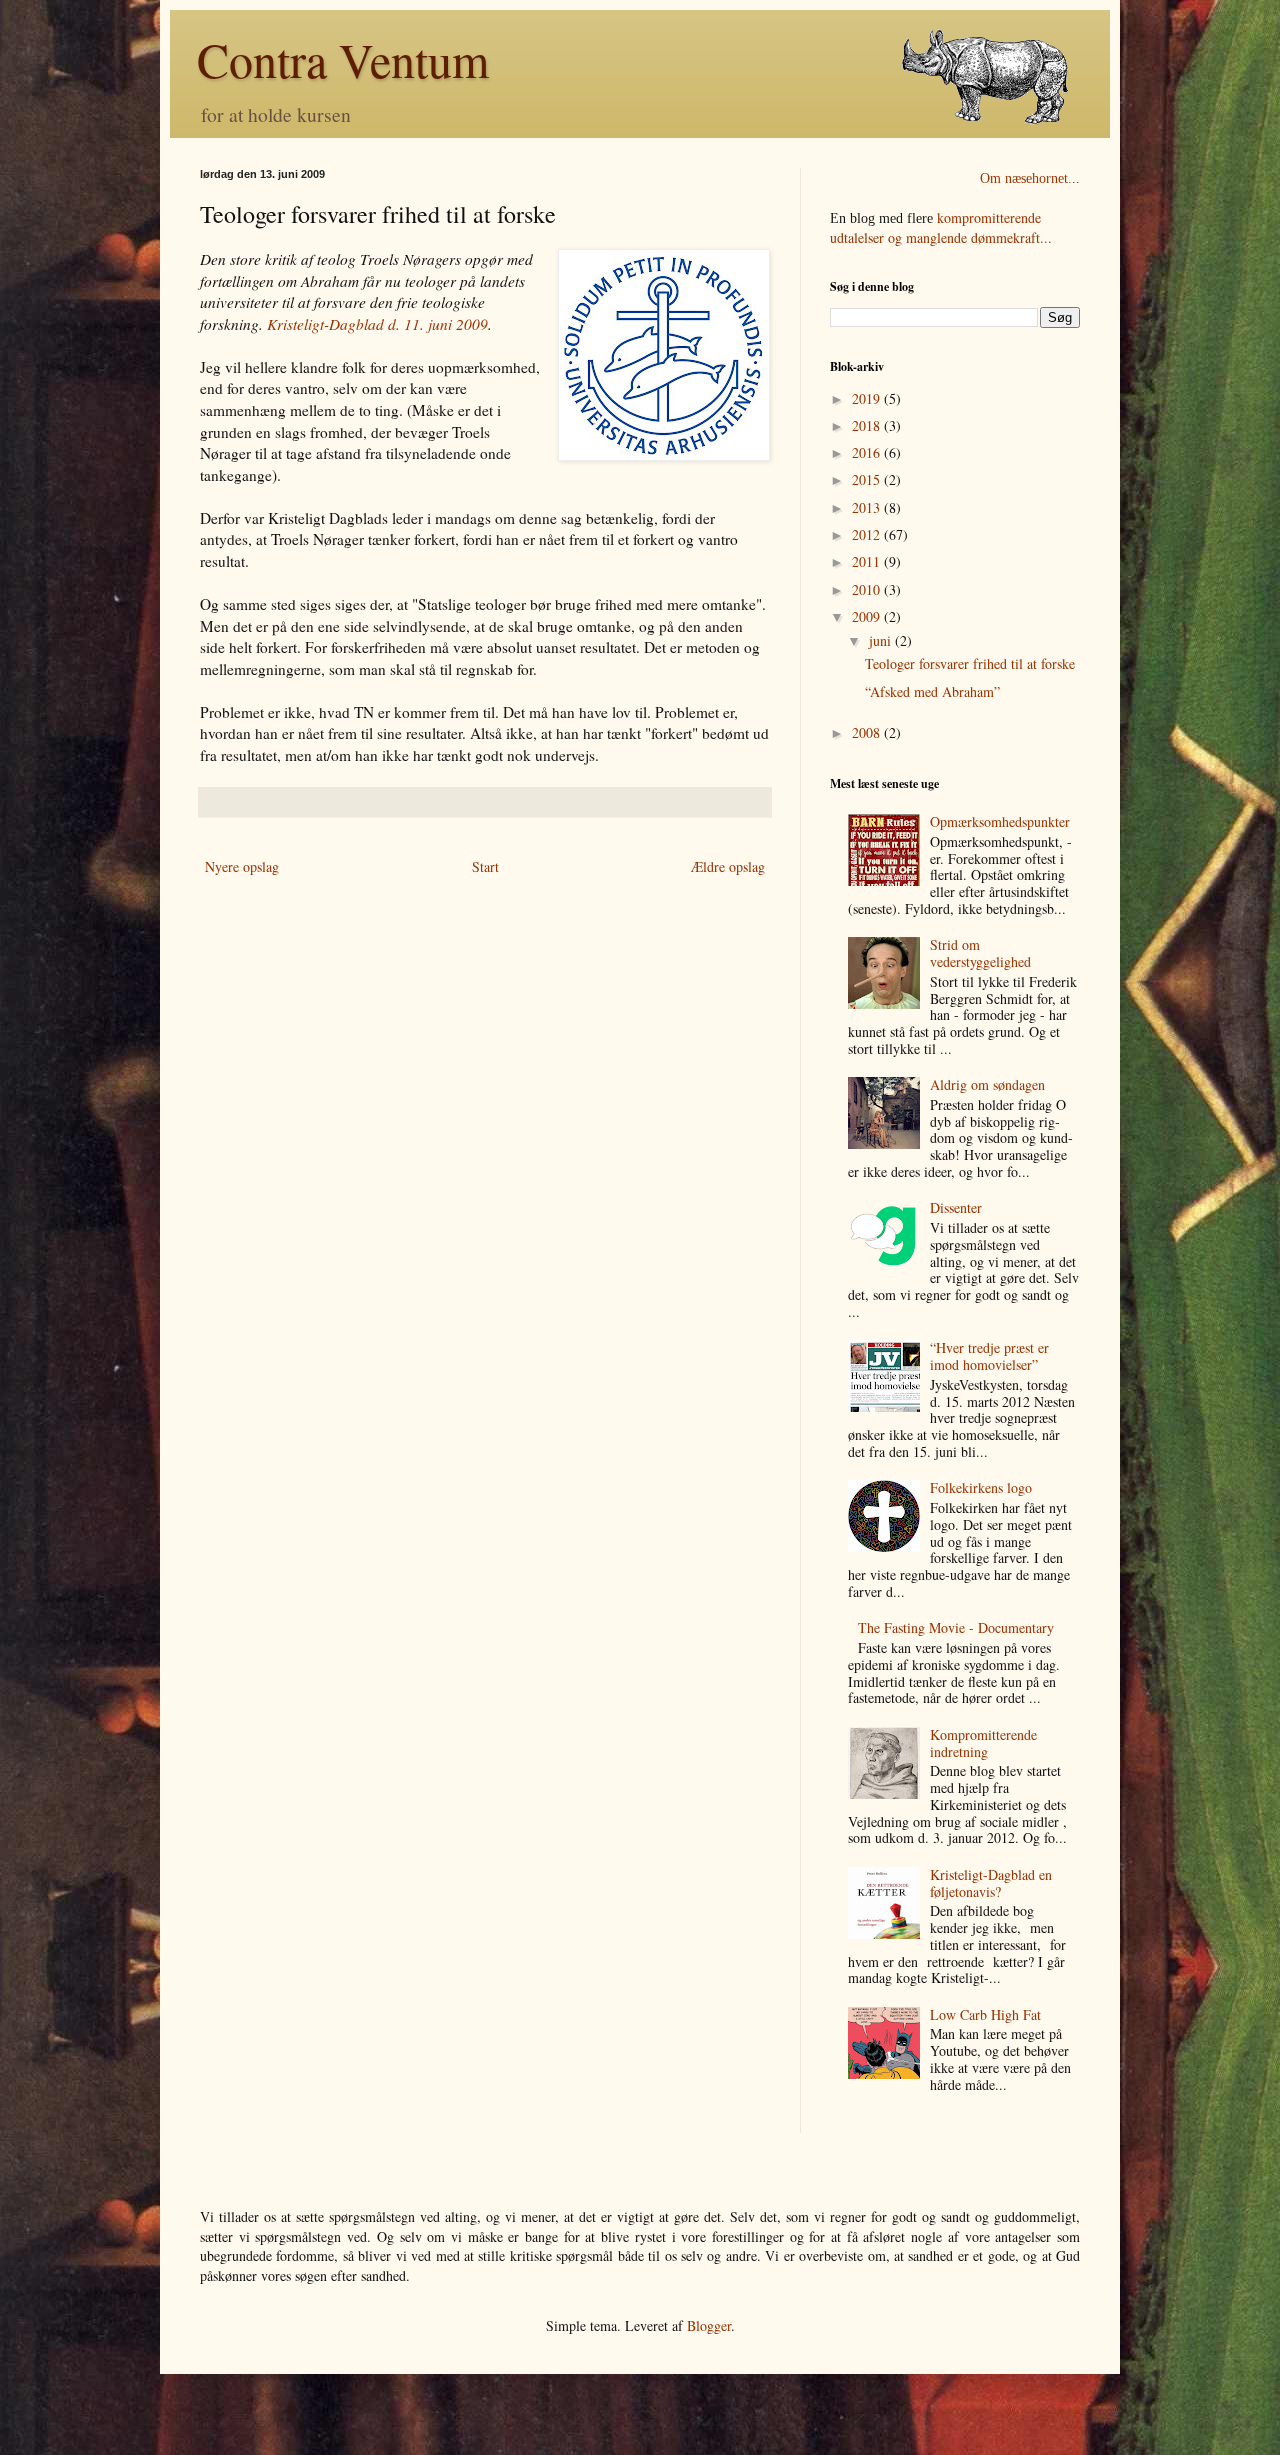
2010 (868, 589)
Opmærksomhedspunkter (1000, 821)
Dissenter (956, 1207)
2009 (868, 616)
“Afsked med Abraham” (932, 691)
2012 (868, 534)
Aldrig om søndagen (987, 1084)
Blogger (709, 2325)
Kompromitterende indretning (983, 1743)
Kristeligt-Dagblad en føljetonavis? (991, 1883)
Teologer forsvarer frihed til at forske (970, 663)
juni (882, 640)
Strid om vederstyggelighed (980, 953)
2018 (868, 425)
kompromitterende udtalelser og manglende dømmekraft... (941, 228)
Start (485, 866)
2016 (868, 452)
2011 (868, 561)
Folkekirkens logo (981, 1487)
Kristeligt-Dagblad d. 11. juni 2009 (377, 324)
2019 (868, 398)
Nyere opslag (242, 866)
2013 (868, 507)
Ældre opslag (728, 866)
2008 (868, 732)
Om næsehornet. (1026, 178)
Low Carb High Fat (985, 2014)
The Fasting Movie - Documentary (956, 1627)
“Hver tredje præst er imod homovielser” (989, 1356)
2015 (868, 479)
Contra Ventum (343, 59)
